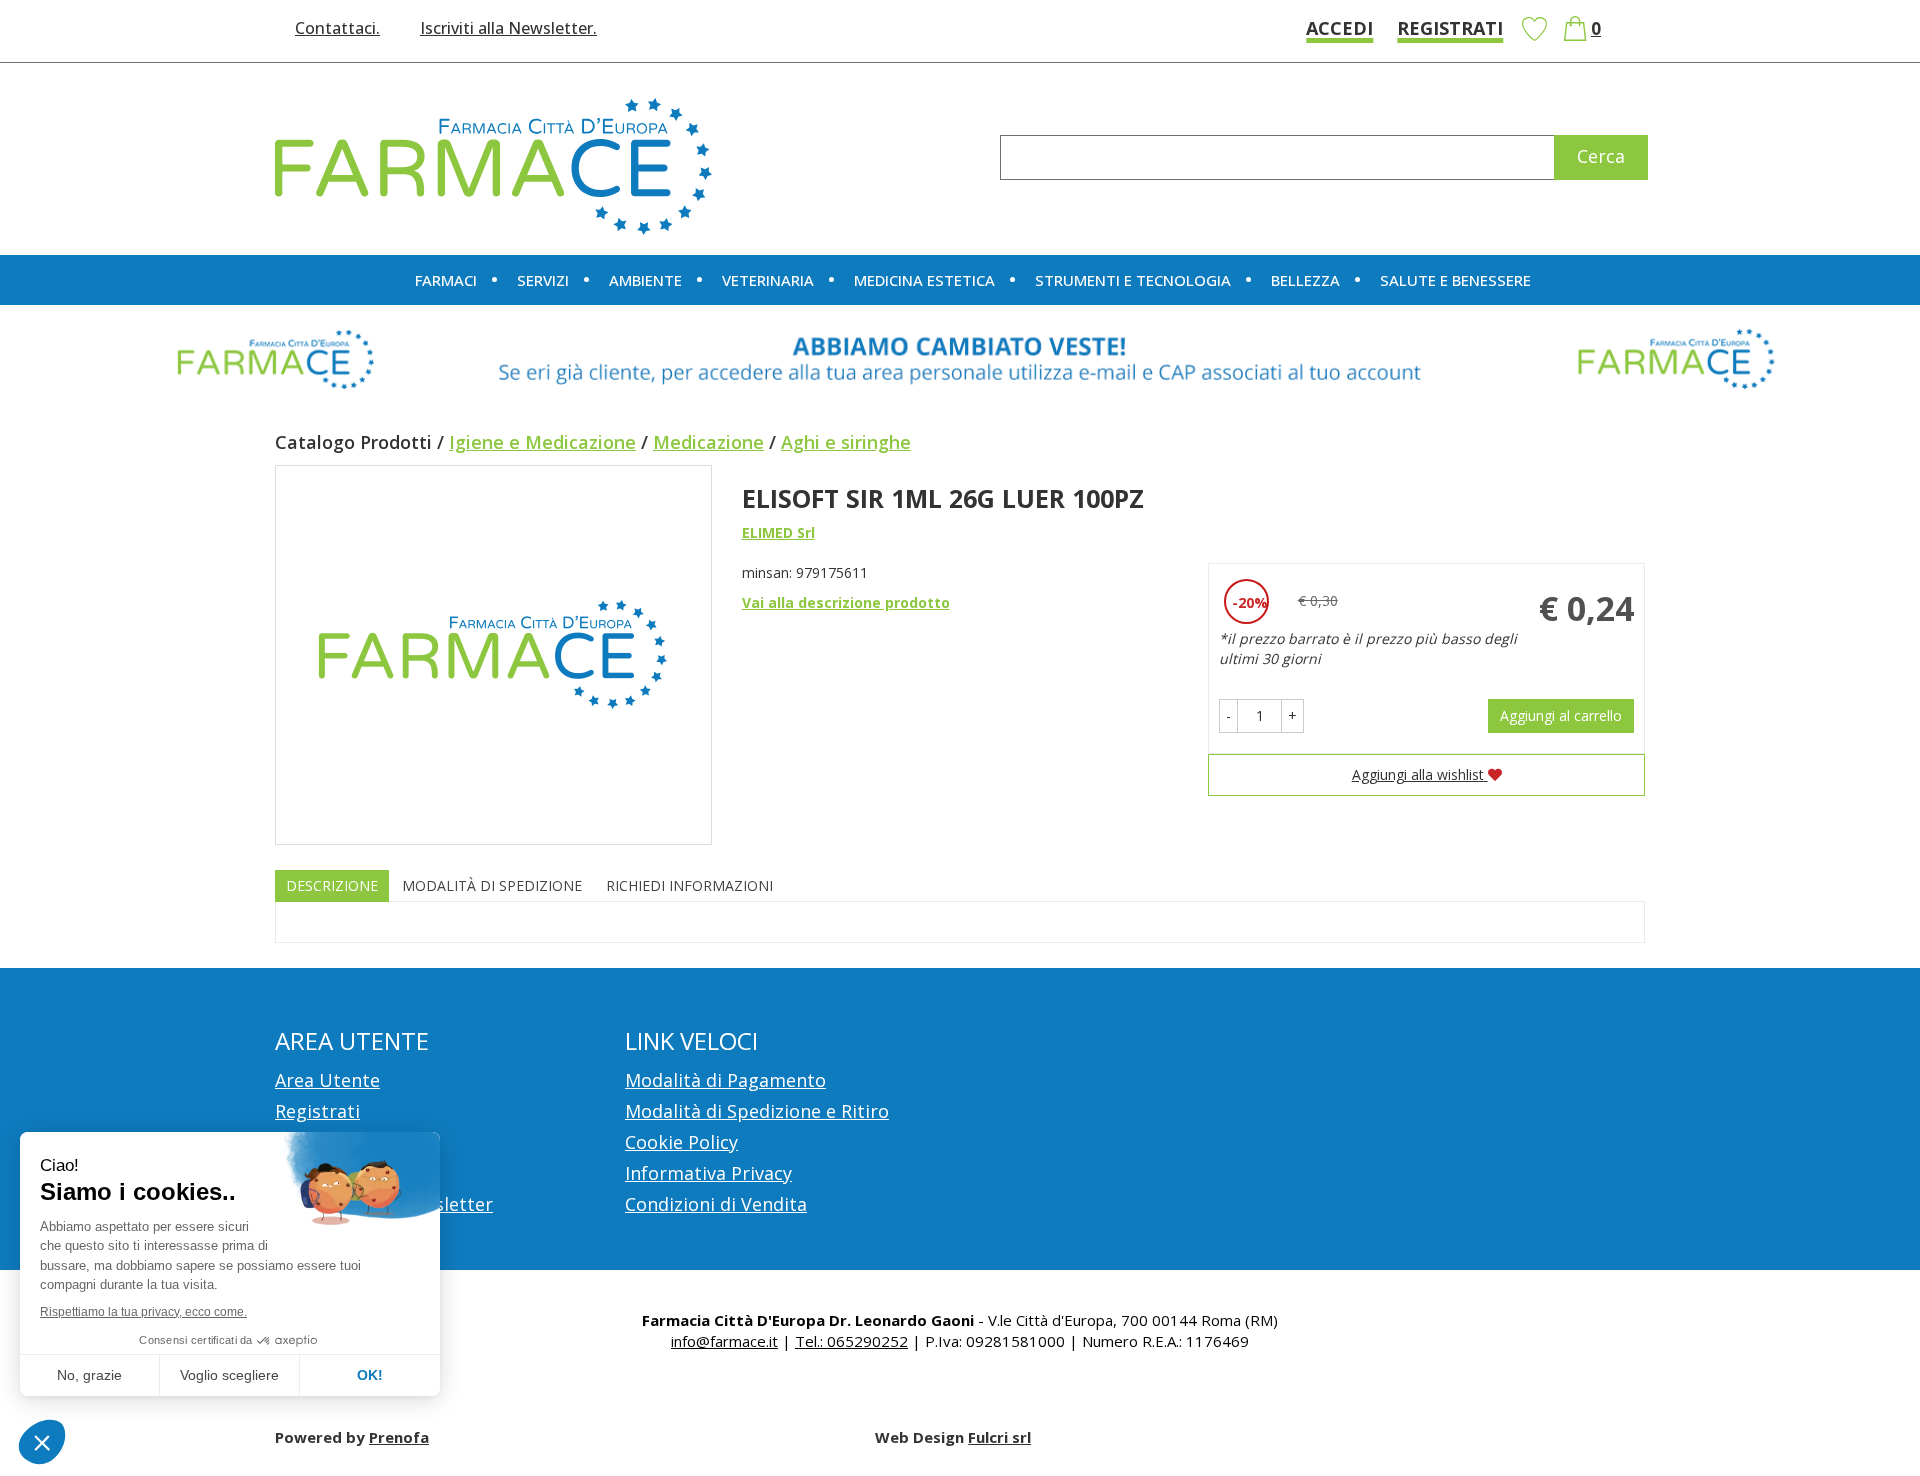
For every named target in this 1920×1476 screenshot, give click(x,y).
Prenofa (399, 1437)
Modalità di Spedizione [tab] (492, 885)
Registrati (1450, 28)
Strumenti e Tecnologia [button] (1133, 280)
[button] (1228, 716)
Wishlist (1534, 29)
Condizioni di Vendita (716, 1204)
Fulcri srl (999, 1437)
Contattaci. (337, 28)
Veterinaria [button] (768, 280)
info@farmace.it (724, 1341)
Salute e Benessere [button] (1455, 280)
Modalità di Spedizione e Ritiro (757, 1111)
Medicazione (708, 442)
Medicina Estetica (924, 280)
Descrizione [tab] (332, 885)
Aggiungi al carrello (1561, 715)
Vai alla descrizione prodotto (846, 602)
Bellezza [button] (1305, 280)
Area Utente (327, 1080)
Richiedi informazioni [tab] (689, 885)
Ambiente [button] (645, 280)
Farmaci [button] (446, 280)
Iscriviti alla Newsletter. (508, 28)
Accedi (1339, 28)
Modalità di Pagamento (725, 1080)
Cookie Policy (681, 1142)
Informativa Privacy (708, 1173)
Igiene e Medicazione (542, 442)
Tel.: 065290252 (851, 1341)
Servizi (543, 280)
